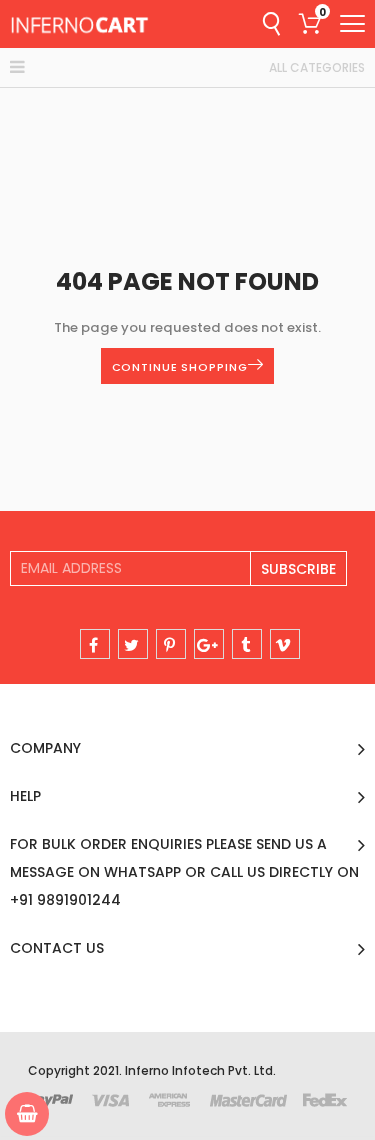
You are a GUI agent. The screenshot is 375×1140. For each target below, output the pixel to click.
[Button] (352, 23)
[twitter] (133, 644)
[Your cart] (27, 1114)
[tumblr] (247, 644)
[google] (209, 644)
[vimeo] (285, 644)
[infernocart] (80, 24)
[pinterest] (171, 644)
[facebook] (95, 644)
